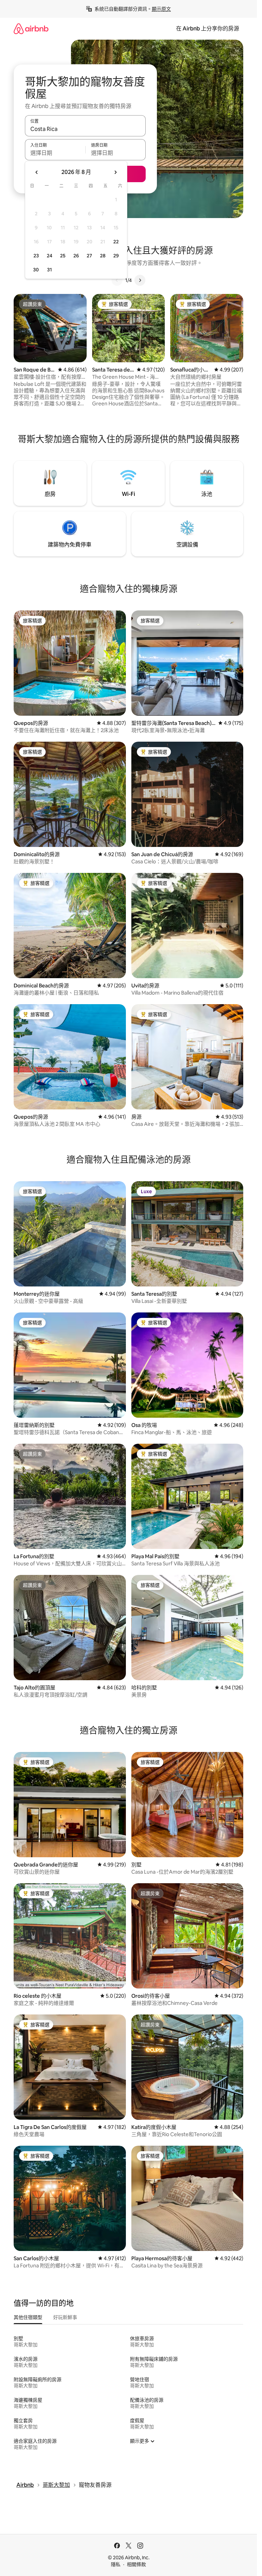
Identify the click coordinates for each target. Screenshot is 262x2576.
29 (116, 256)
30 (36, 270)
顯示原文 (161, 9)
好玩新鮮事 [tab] (65, 2317)
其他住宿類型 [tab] (28, 2317)
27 (89, 256)
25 (63, 256)
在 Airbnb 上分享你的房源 (208, 29)
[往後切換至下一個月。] (115, 172)
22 (116, 242)
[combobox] (85, 129)
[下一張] (140, 280)
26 (76, 256)
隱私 (116, 2564)
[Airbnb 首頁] (31, 29)
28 (103, 256)
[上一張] (117, 280)
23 (36, 256)
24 (49, 256)
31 (49, 270)
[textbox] (55, 153)
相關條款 (136, 2564)
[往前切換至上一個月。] (37, 172)
